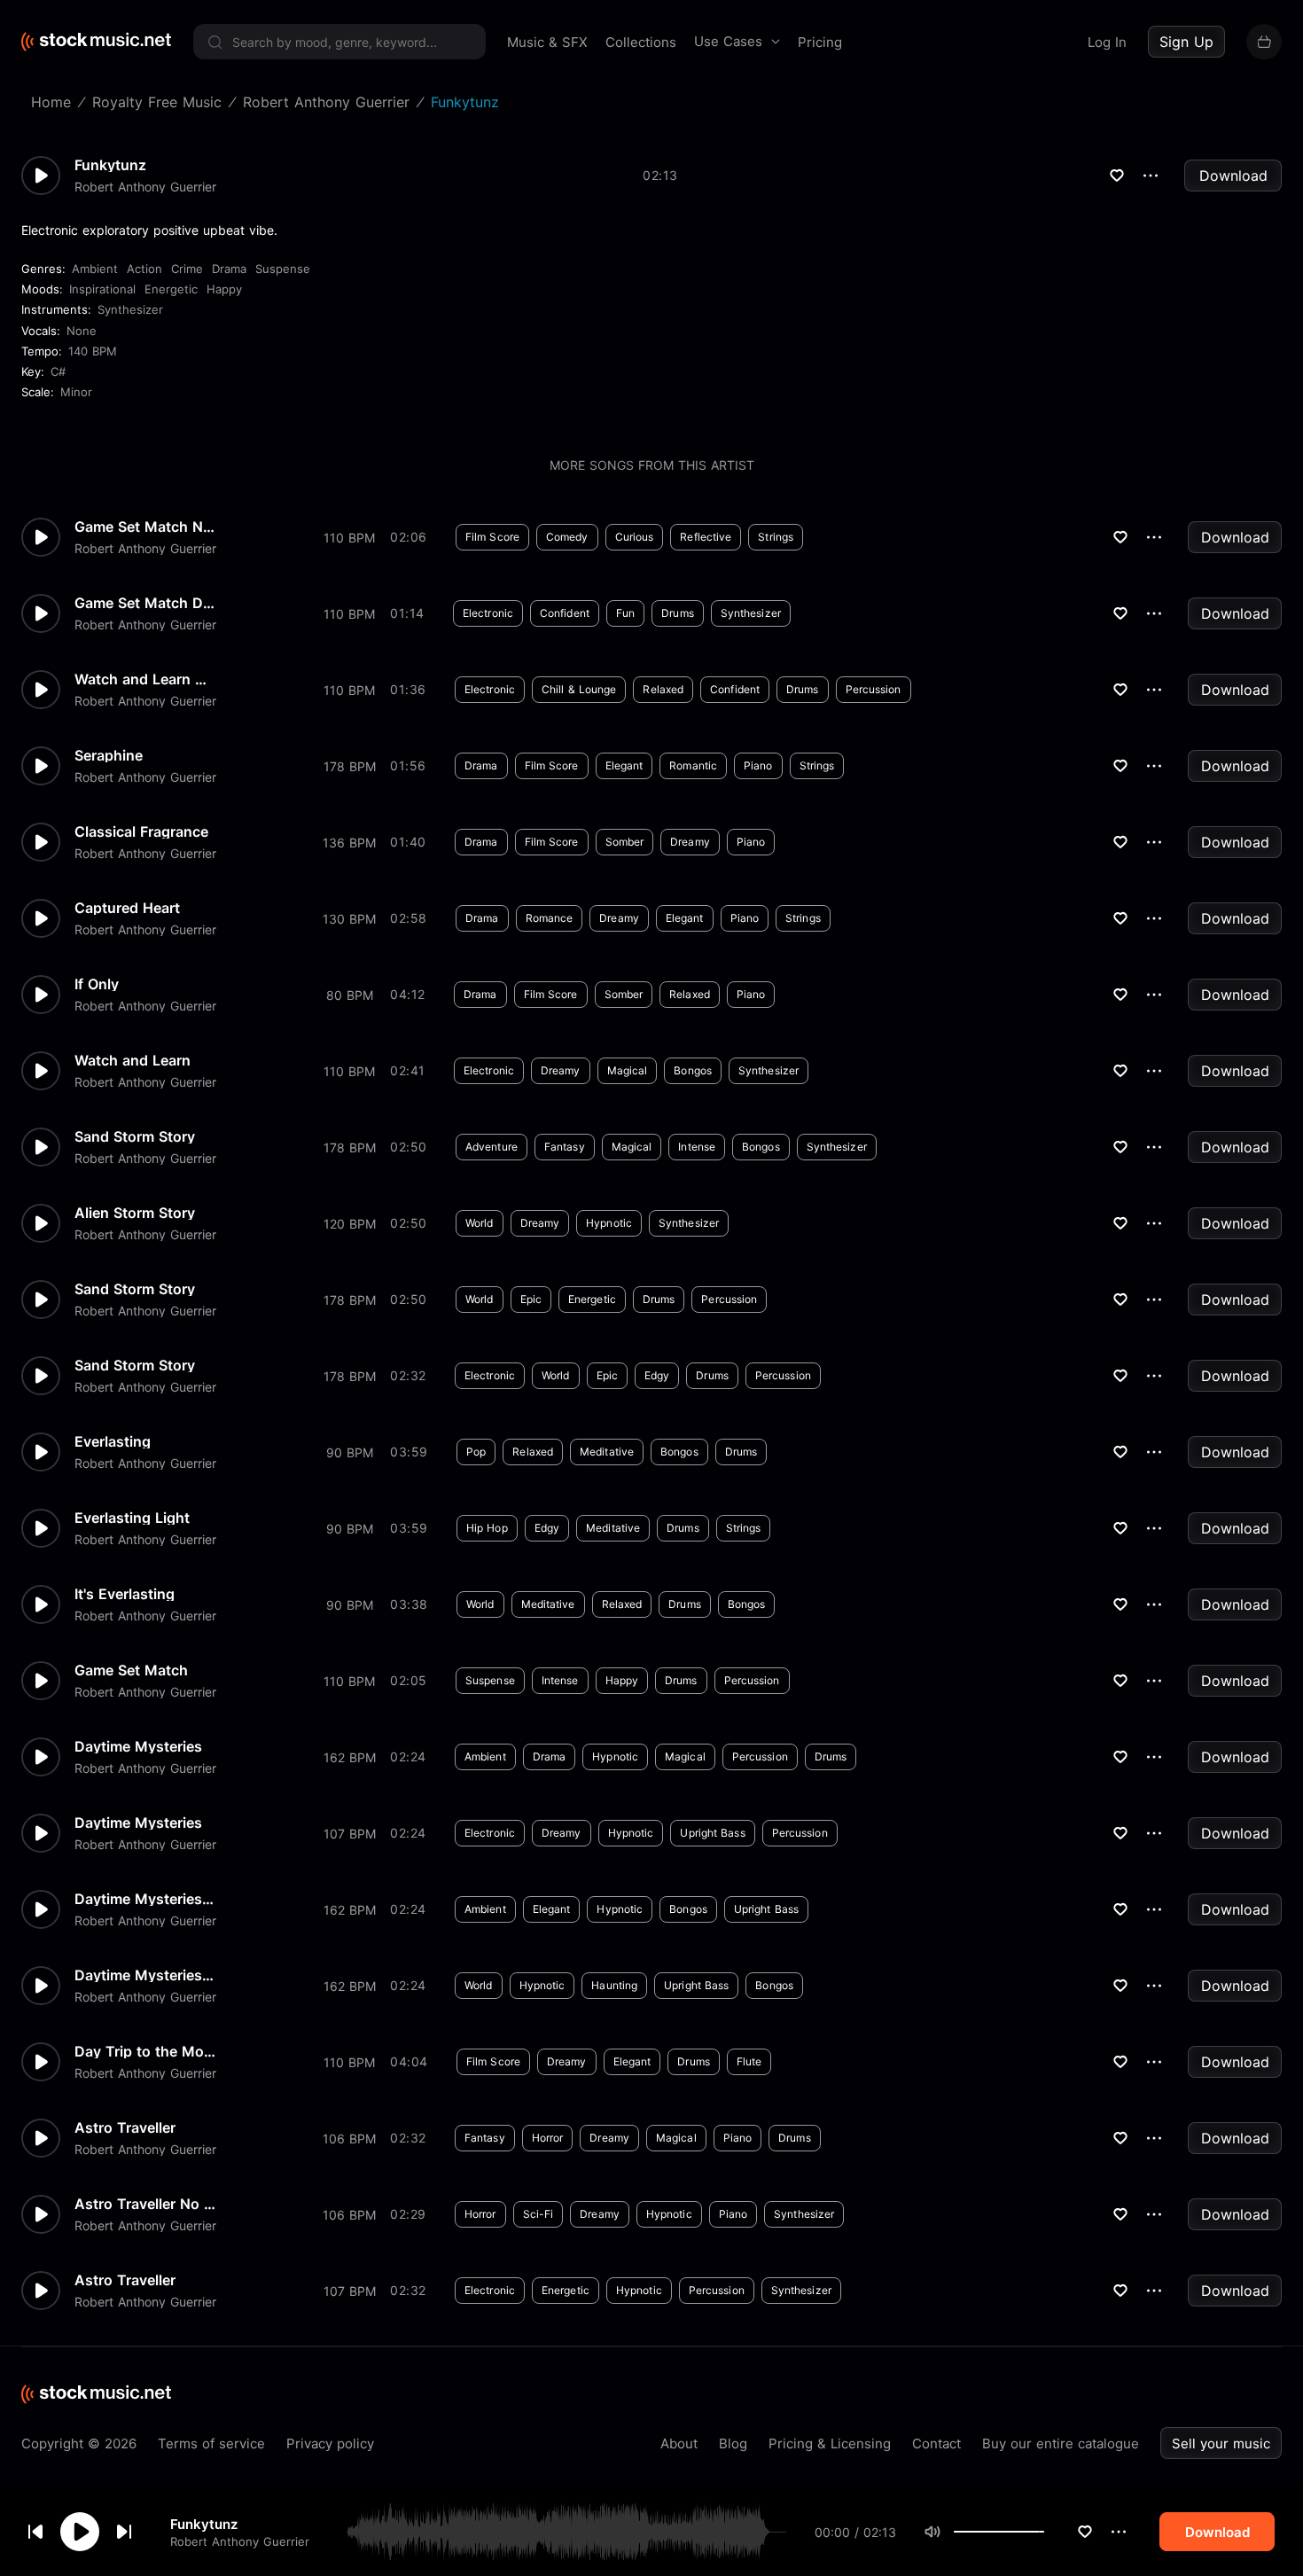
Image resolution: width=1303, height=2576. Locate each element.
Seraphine (109, 755)
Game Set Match (131, 1670)
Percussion (874, 689)
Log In (1107, 42)
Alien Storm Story (135, 1213)
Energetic (171, 289)
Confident (565, 613)
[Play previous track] (35, 2532)
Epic (531, 1299)
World (480, 1223)
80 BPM (350, 995)
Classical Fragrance (141, 831)
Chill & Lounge (579, 689)
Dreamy (690, 842)
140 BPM (93, 351)
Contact (936, 2443)
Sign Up (1186, 42)
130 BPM (349, 919)
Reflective (706, 537)
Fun (625, 613)
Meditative (607, 1452)
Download (1233, 176)
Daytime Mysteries (138, 1746)
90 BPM (350, 1452)
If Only (97, 984)
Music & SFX (547, 42)
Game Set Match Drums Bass (145, 603)
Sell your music (1221, 2443)
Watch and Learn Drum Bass (145, 679)
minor (76, 392)
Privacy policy (330, 2443)
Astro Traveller (125, 2127)
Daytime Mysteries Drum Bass (145, 1975)
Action (144, 269)
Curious (635, 537)
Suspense (283, 269)
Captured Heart (127, 908)
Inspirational (102, 289)
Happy (224, 289)
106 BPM (349, 2139)
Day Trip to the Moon (145, 2051)
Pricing (820, 42)
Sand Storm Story (135, 1136)
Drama (229, 269)
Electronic (488, 613)
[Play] (80, 2532)
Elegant (624, 765)
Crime (187, 269)
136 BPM (349, 843)
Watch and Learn (133, 1060)
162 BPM (350, 1757)
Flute (749, 2061)
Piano (758, 765)
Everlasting (113, 1441)
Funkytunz (204, 2523)
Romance (550, 918)
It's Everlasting (125, 1594)
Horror (548, 2138)
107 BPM (350, 1834)
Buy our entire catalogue (1061, 2443)
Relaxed (663, 689)
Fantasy (565, 1147)
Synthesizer (130, 309)
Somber (625, 842)
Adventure (492, 1147)
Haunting (614, 1985)
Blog (733, 2443)
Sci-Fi (538, 2214)
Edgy (657, 1375)
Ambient (95, 269)
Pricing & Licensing (830, 2443)
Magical (628, 1070)
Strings (776, 537)
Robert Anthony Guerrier (240, 2541)
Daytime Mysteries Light (145, 1899)
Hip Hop (487, 1528)
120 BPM (350, 1224)
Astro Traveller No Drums (145, 2204)
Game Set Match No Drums (145, 527)
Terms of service (211, 2443)
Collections (641, 42)
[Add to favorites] (1085, 2532)
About (679, 2443)
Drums (678, 613)
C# (58, 371)
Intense (697, 1147)
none (82, 331)
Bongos (693, 1070)
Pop (476, 1452)
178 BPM (350, 766)
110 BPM (349, 538)
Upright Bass (712, 1833)
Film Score (492, 537)
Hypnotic (609, 1223)
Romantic (693, 765)
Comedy (567, 537)
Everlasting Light (132, 1518)
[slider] (1044, 2532)
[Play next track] (124, 2532)
